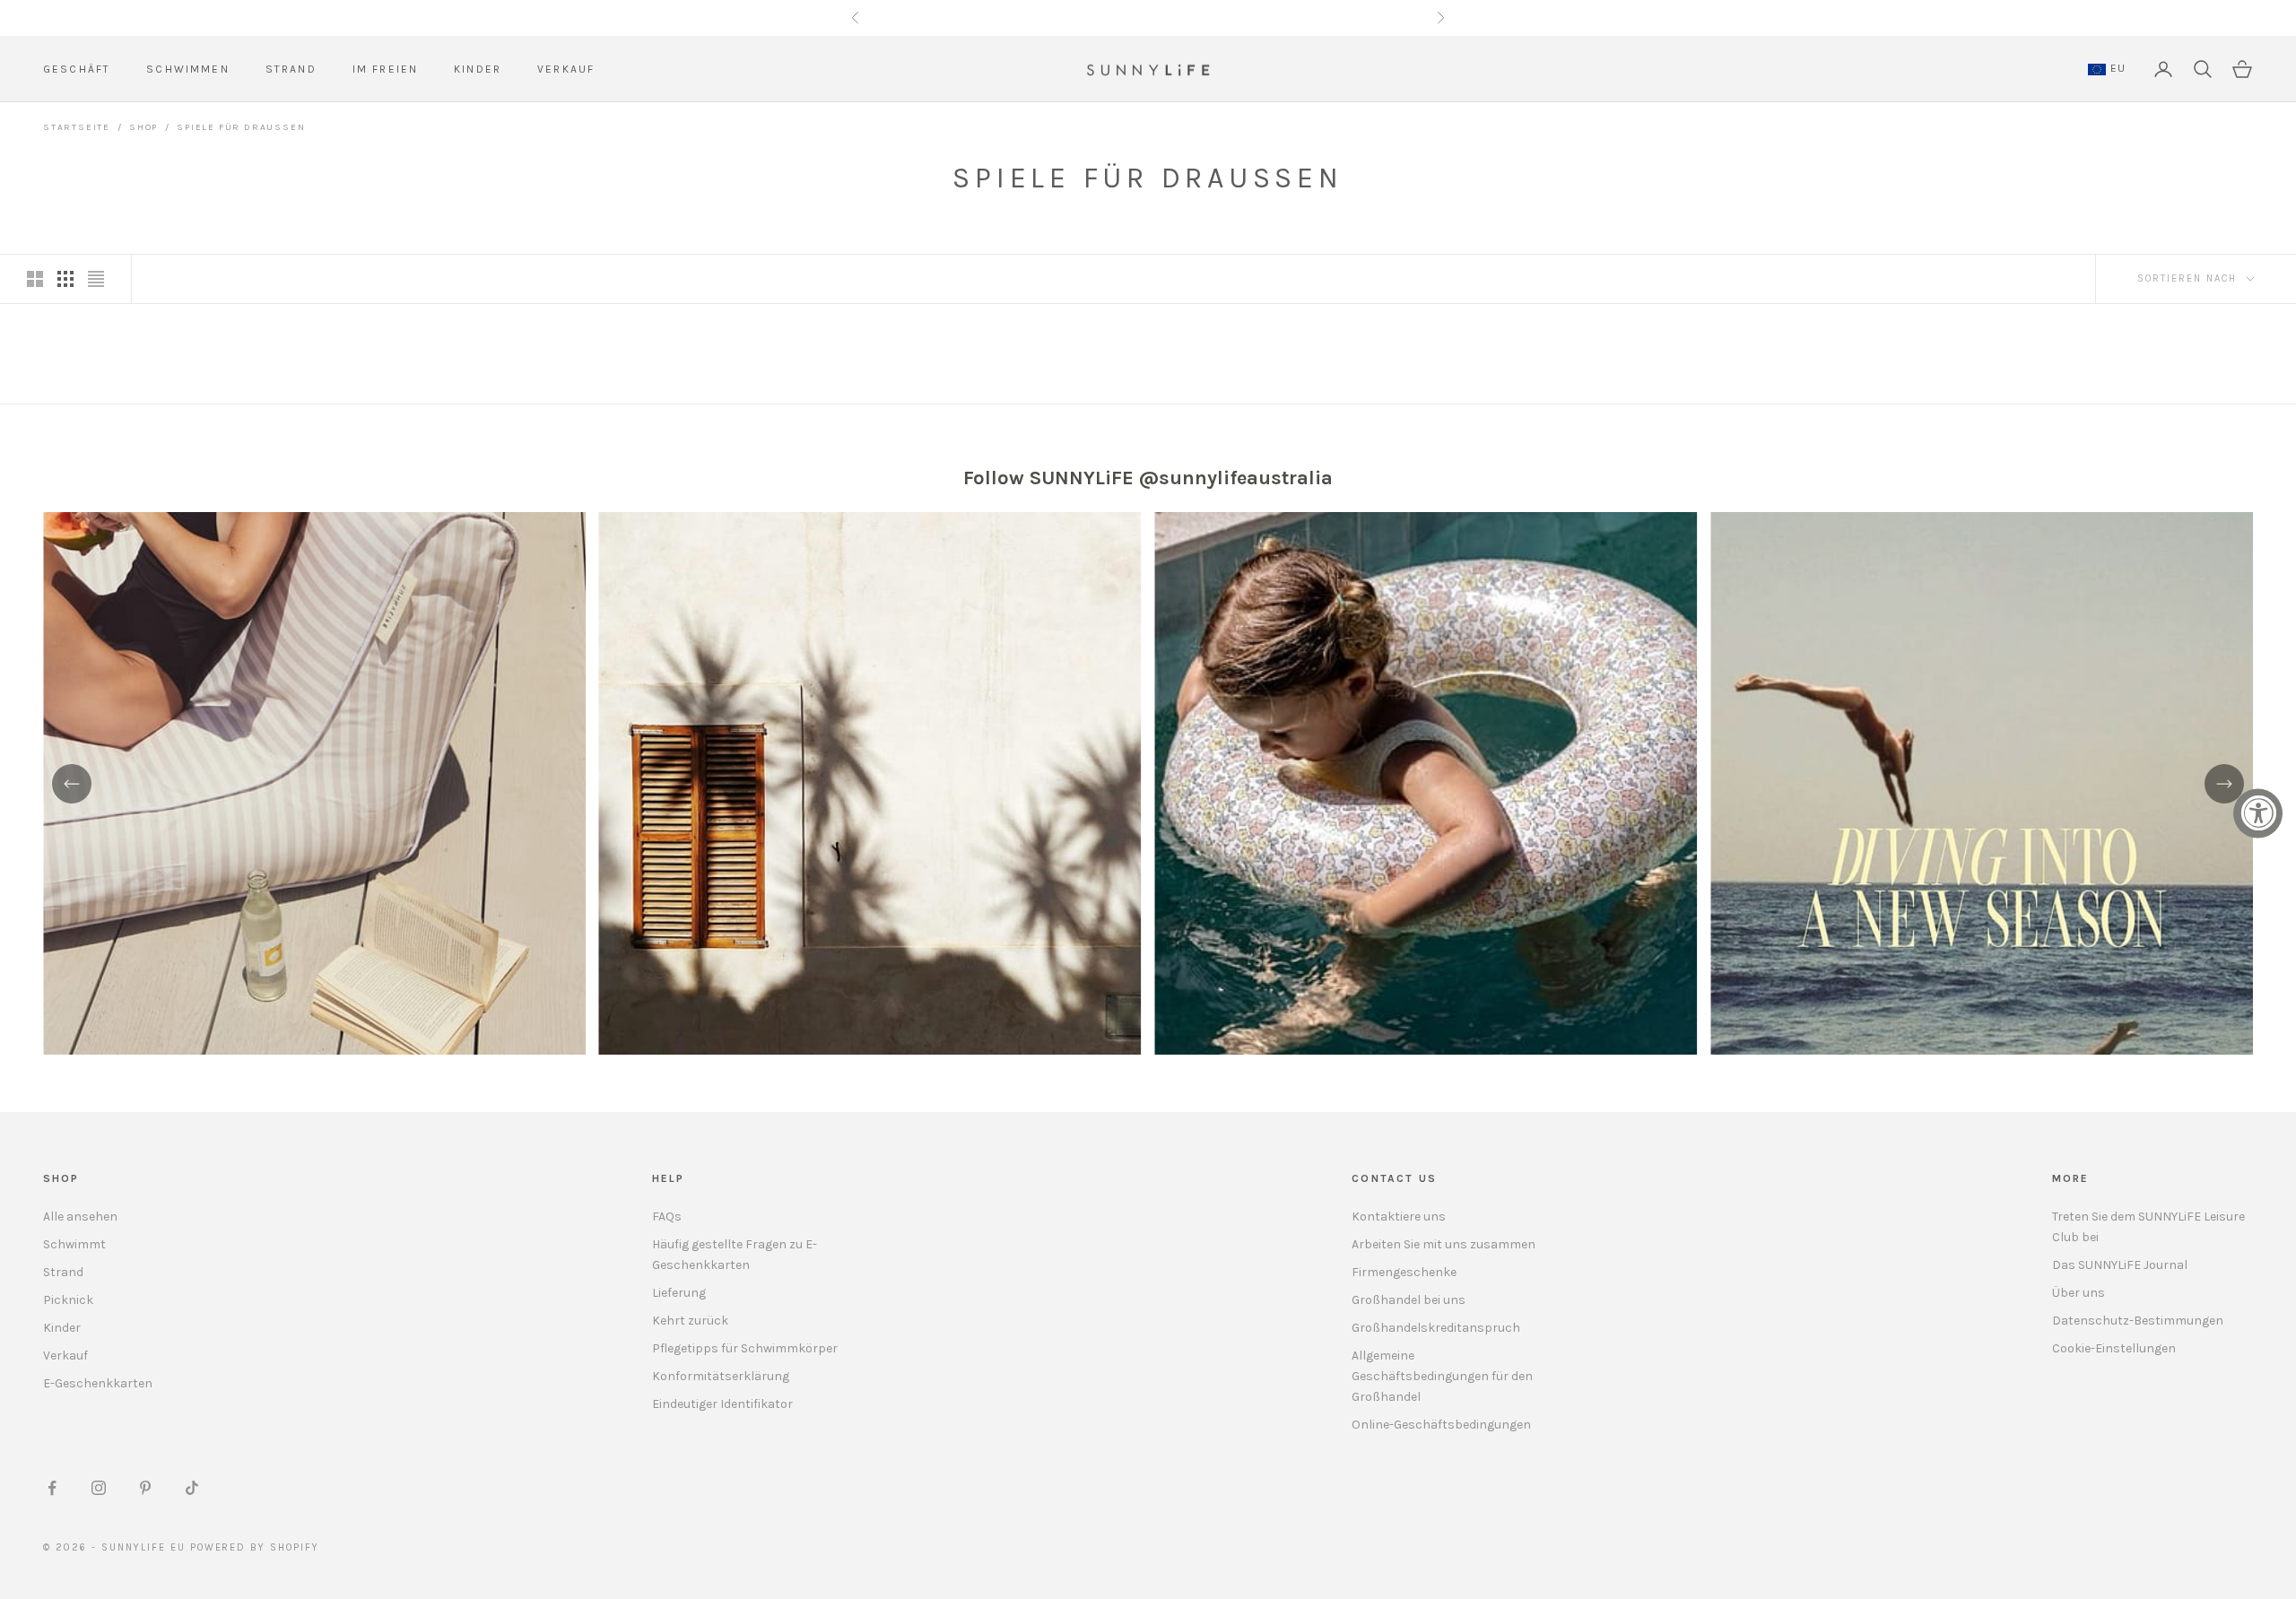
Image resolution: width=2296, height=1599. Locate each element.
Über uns (2079, 1293)
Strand (63, 1272)
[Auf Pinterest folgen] (145, 1488)
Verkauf (65, 1356)
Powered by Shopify (255, 1547)
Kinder (62, 1328)
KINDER (478, 69)
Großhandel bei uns (1409, 1300)
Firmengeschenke (1404, 1272)
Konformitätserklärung (721, 1376)
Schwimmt (74, 1244)
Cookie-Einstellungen (2114, 1348)
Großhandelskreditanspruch (1436, 1328)
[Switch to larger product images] (35, 279)
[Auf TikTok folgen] (192, 1488)
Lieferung (679, 1293)
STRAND (291, 69)
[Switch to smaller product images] (65, 279)
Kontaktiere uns (1399, 1217)
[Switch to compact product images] (96, 279)
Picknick (68, 1300)
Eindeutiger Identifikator (722, 1404)
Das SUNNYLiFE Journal (2120, 1265)
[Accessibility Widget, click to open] (2258, 813)
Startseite (77, 127)
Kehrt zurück (690, 1321)
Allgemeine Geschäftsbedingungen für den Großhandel (1442, 1376)
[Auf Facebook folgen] (52, 1488)
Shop (143, 127)
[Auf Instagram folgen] (99, 1488)
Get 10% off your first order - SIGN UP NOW (1148, 17)
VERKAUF (566, 69)
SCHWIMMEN (187, 69)
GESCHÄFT (77, 69)
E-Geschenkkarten (98, 1383)
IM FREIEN (385, 69)
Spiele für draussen (241, 127)
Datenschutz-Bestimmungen (2138, 1321)
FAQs (667, 1217)
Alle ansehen (80, 1217)
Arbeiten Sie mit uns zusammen (1444, 1244)
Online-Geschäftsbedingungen (1441, 1425)
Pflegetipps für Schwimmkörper (745, 1348)
